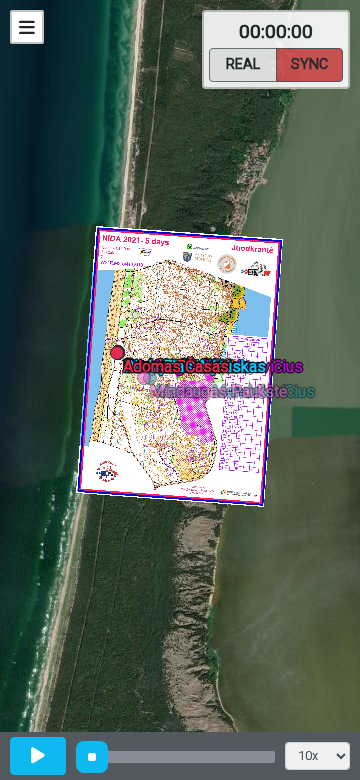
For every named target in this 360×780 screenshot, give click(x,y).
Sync (309, 64)
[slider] (92, 757)
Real (243, 64)
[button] (153, 381)
